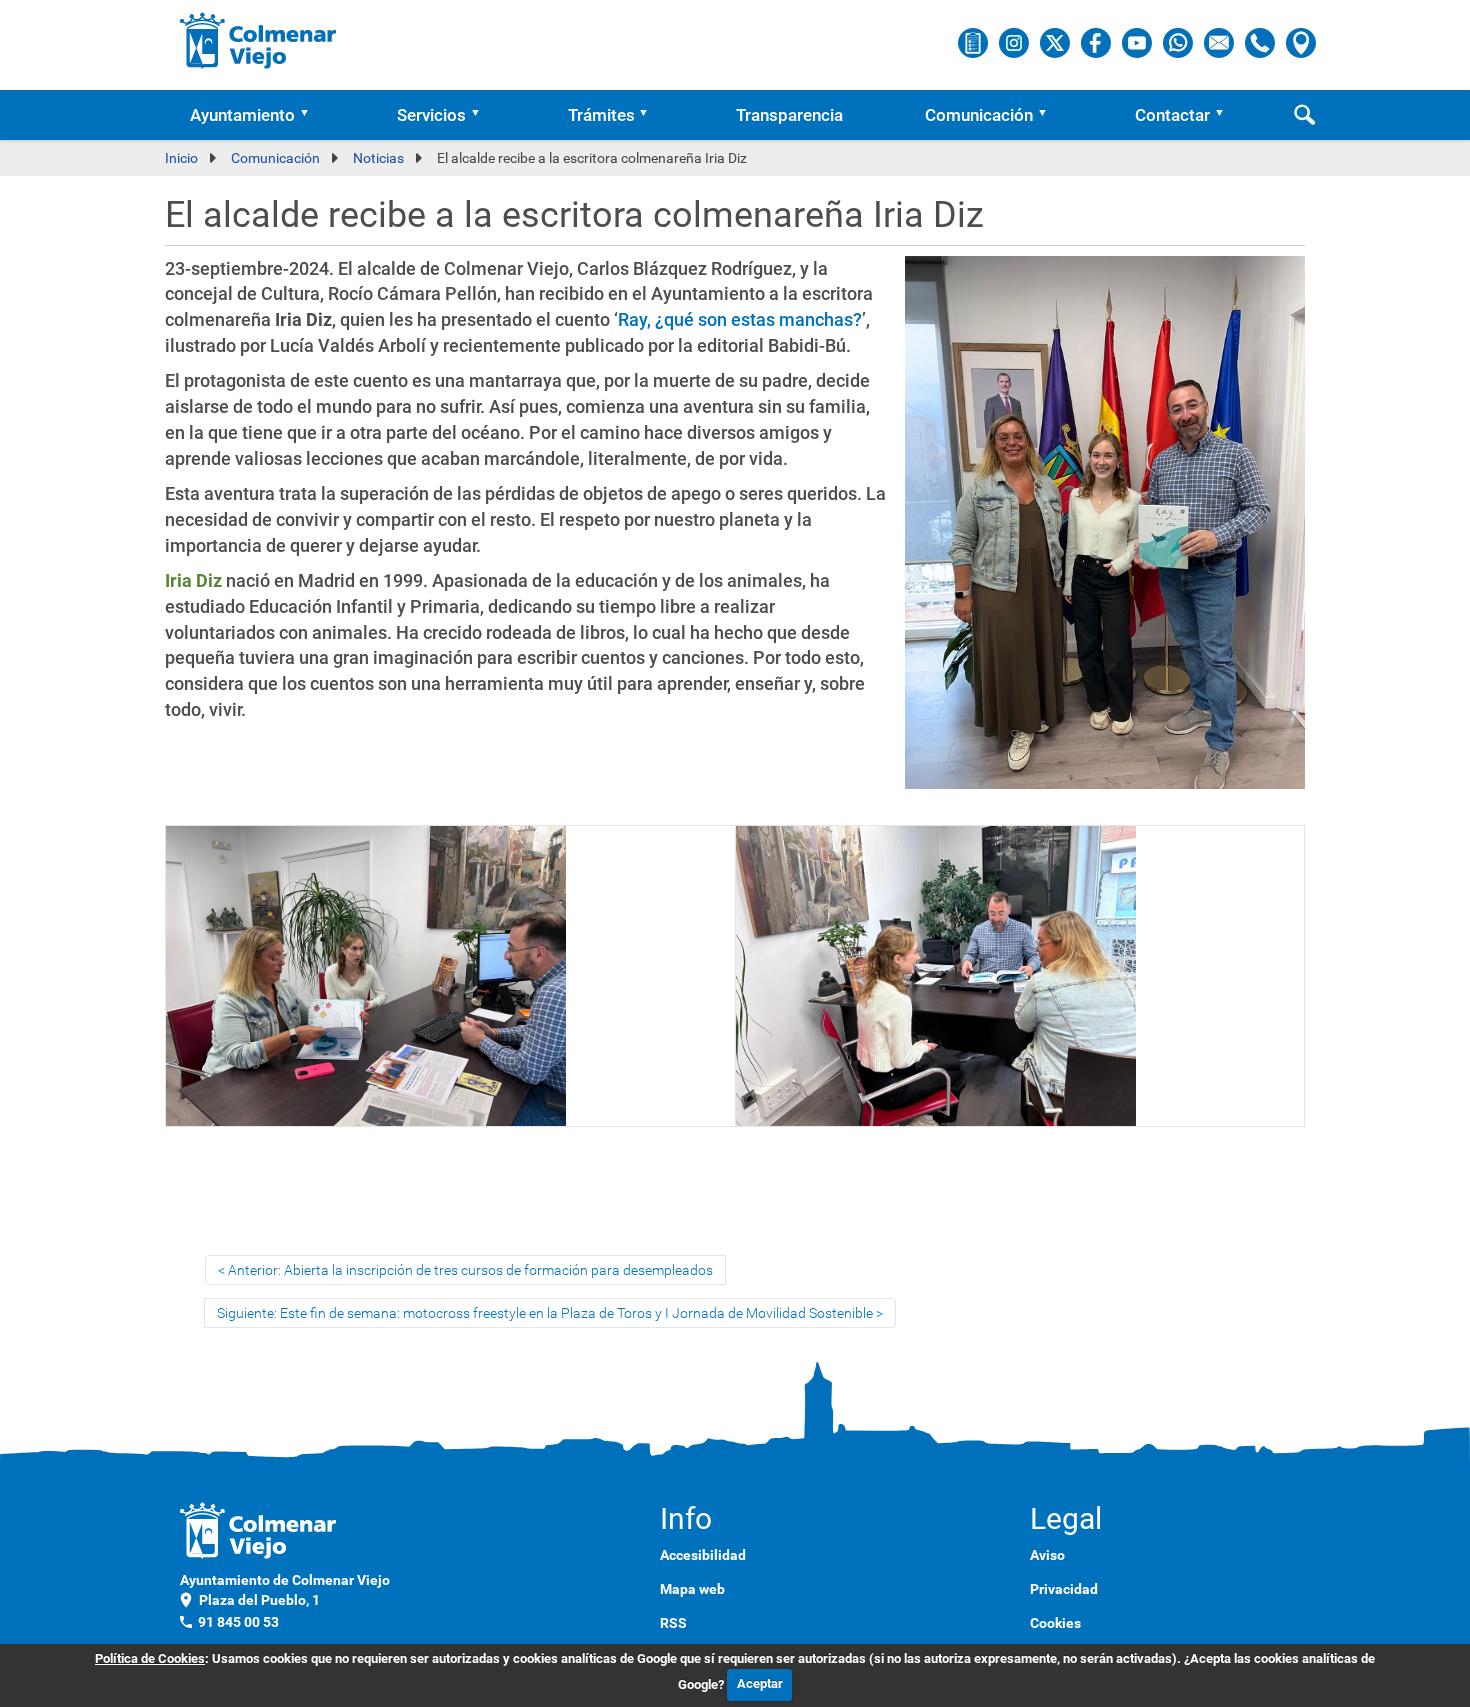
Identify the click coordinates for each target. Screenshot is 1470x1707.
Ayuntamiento (242, 115)
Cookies (1055, 1623)
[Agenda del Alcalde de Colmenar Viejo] (974, 42)
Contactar (1172, 115)
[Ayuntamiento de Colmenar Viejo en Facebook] (1097, 42)
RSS (673, 1623)
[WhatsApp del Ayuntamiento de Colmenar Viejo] (1179, 42)
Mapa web (692, 1589)
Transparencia (789, 115)
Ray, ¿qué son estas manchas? (740, 319)
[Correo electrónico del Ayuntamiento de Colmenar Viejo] (1220, 42)
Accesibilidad (703, 1555)
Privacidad (1064, 1589)
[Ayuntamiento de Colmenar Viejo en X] (1056, 42)
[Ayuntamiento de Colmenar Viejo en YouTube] (1138, 42)
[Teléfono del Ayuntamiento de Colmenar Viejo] (1261, 42)
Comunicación (979, 115)
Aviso (1047, 1555)
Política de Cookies (150, 1658)
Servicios (431, 115)
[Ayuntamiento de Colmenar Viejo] (258, 40)
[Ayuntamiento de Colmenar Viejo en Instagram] (1015, 42)
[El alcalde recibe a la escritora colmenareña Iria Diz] (1105, 531)
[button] (311, 115)
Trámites (601, 115)
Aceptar (760, 1683)
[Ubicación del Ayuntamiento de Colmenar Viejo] (1301, 42)
